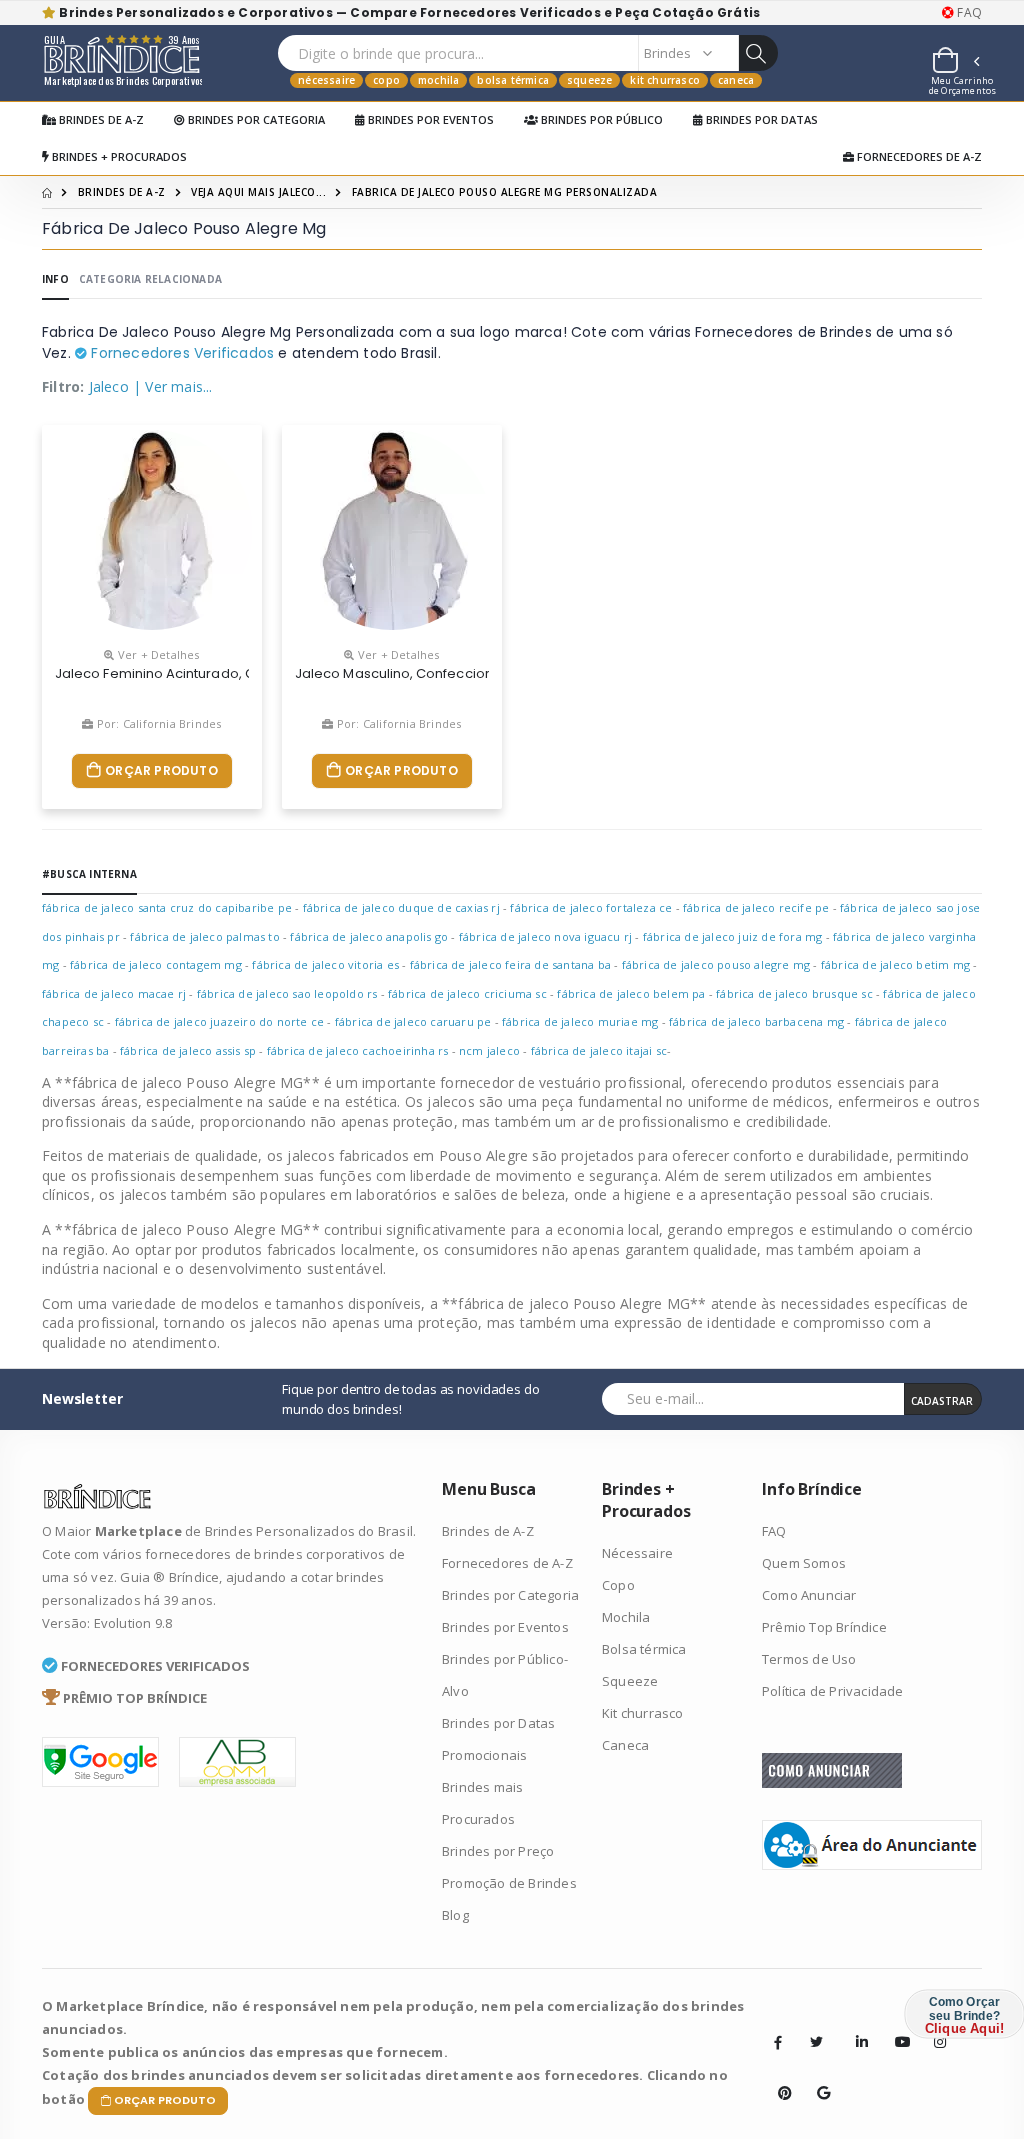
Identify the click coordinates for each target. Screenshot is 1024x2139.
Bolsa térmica (513, 80)
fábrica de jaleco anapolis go (369, 936)
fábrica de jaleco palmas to (204, 936)
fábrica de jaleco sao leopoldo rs (287, 993)
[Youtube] (895, 2027)
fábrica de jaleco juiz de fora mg (733, 936)
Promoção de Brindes (509, 1883)
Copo (386, 80)
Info (55, 279)
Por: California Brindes (157, 723)
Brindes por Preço (498, 1851)
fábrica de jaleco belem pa (631, 993)
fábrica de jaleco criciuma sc (467, 993)
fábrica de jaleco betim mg (895, 964)
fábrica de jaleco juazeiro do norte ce (220, 1021)
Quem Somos (804, 1563)
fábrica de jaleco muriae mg (580, 1021)
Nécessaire (326, 80)
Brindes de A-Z (100, 119)
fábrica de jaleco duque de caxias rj (401, 907)
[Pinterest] (778, 2078)
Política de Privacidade (833, 1691)
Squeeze (589, 80)
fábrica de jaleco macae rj (114, 993)
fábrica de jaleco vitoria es (325, 964)
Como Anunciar (809, 1595)
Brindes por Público (600, 119)
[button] (955, 63)
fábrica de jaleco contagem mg (156, 964)
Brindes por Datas (760, 119)
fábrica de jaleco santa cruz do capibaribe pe (167, 907)
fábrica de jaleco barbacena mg (756, 1021)
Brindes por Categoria (255, 119)
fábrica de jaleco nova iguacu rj (545, 936)
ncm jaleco (491, 1050)
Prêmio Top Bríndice (824, 1627)
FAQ (968, 13)
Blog (455, 1915)
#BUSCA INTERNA (89, 874)
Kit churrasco (665, 80)
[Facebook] (778, 2042)
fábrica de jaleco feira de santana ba (510, 964)
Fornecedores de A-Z (918, 156)
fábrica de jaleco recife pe (756, 907)
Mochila (438, 80)
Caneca (736, 80)
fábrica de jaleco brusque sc (794, 993)
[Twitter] (817, 2042)
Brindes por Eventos (429, 119)
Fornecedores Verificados (180, 353)
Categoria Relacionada (150, 279)
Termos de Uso (809, 1659)
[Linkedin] (856, 2027)
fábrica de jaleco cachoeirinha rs (358, 1050)
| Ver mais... (173, 386)
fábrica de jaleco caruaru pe (413, 1021)
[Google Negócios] (817, 2078)
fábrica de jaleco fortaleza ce (591, 907)
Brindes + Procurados (118, 156)
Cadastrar (942, 1401)
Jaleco (109, 386)
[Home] (47, 192)
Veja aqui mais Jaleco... (258, 192)
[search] (758, 53)
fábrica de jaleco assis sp (188, 1050)
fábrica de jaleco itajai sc (599, 1050)
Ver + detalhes (157, 654)
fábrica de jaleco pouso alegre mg (716, 964)
